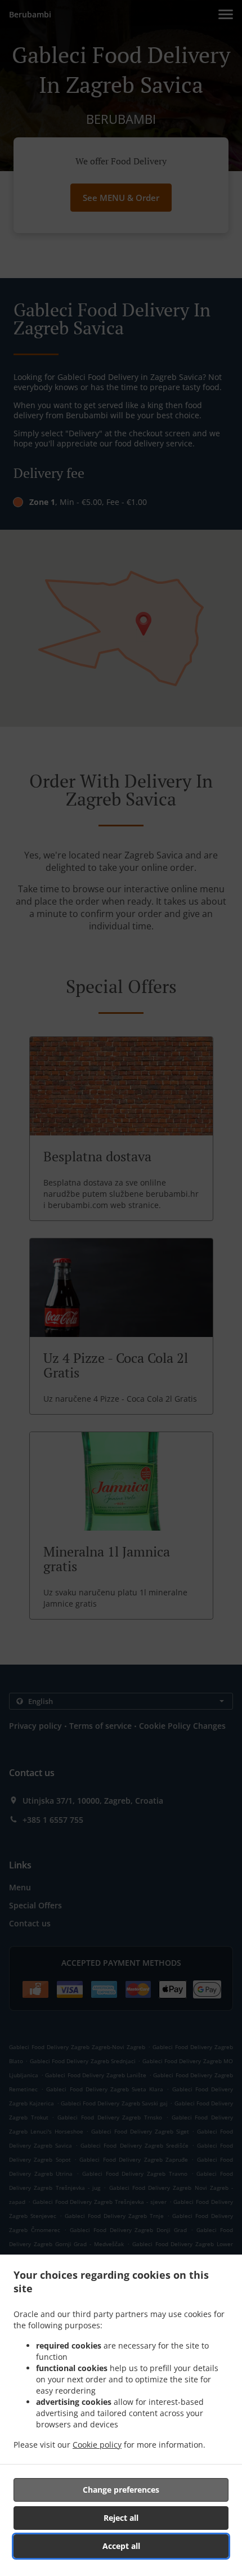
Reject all (121, 2518)
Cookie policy (97, 2445)
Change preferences (121, 2490)
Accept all (121, 2546)
